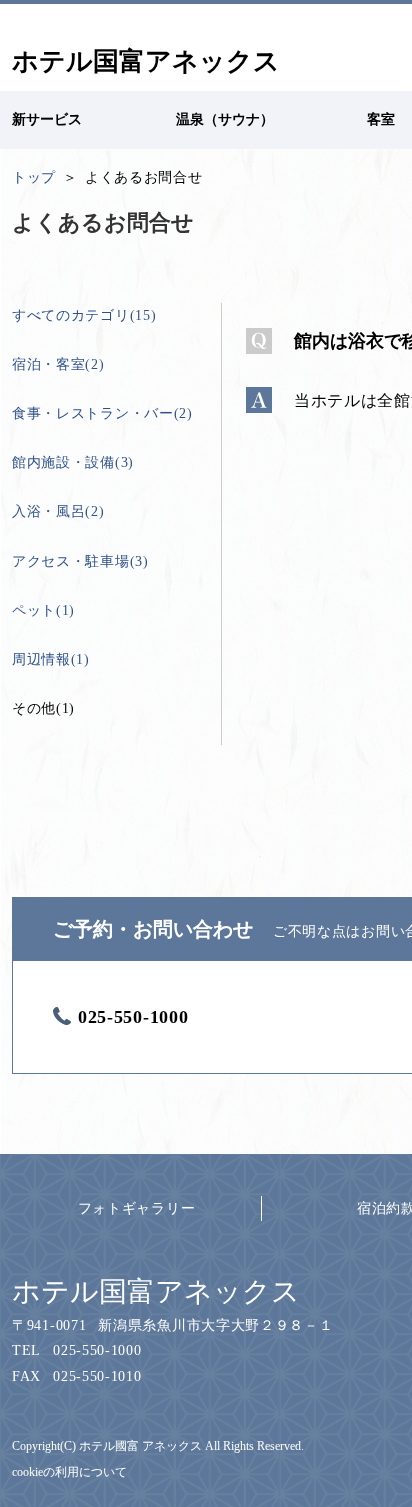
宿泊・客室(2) (58, 364)
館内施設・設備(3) (73, 462)
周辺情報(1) (51, 659)
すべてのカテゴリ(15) (84, 315)
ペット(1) (43, 610)
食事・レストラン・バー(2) (102, 413)
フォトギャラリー (137, 1208)
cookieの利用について (69, 1472)
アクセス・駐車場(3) (80, 561)
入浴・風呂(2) (58, 511)
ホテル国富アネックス (156, 1291)
